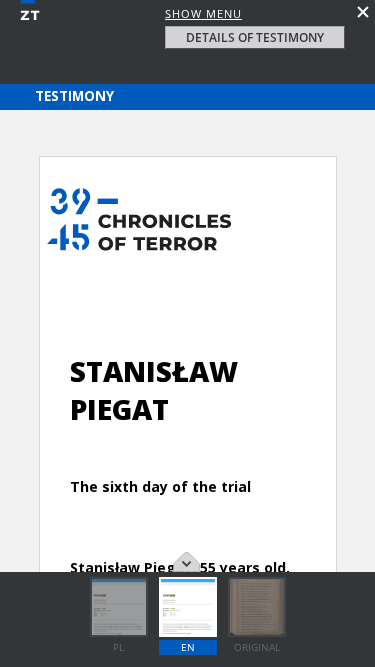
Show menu (203, 13)
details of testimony (255, 37)
